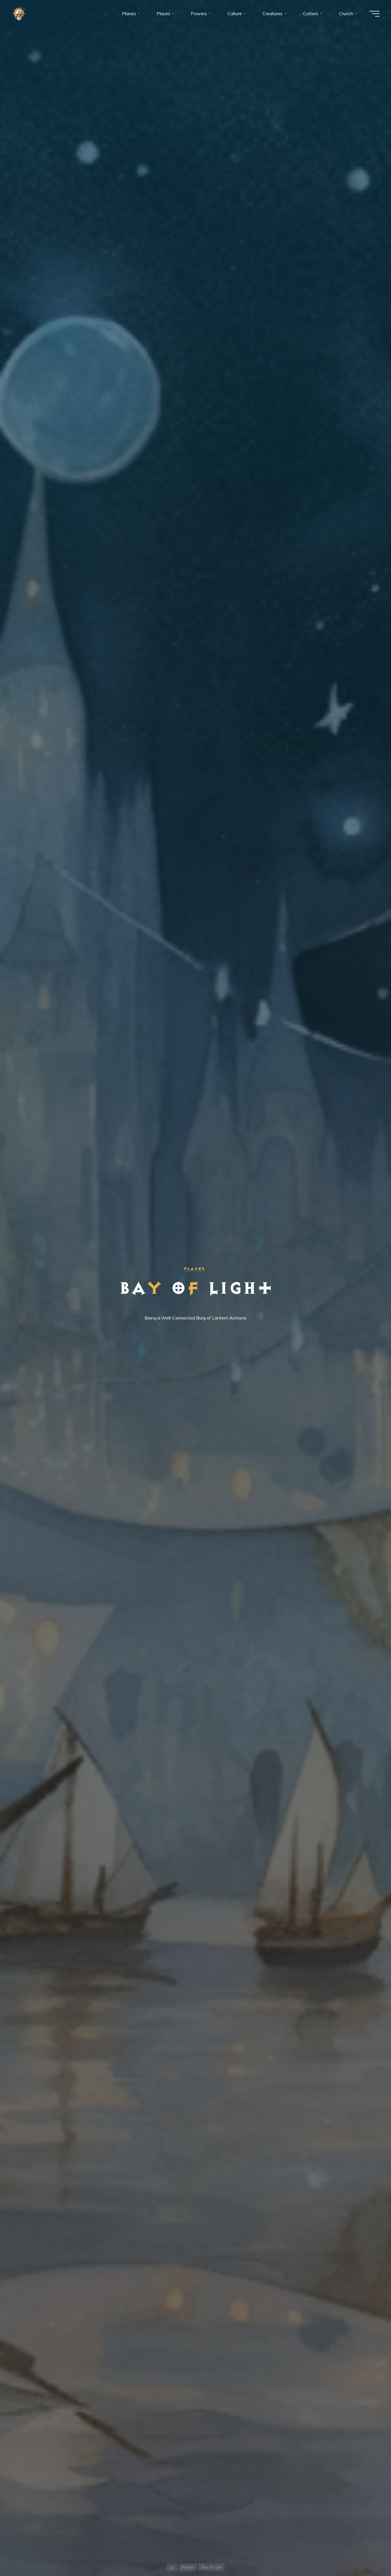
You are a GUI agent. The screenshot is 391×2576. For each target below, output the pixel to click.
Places (194, 1269)
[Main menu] (374, 14)
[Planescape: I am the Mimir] (19, 13)
